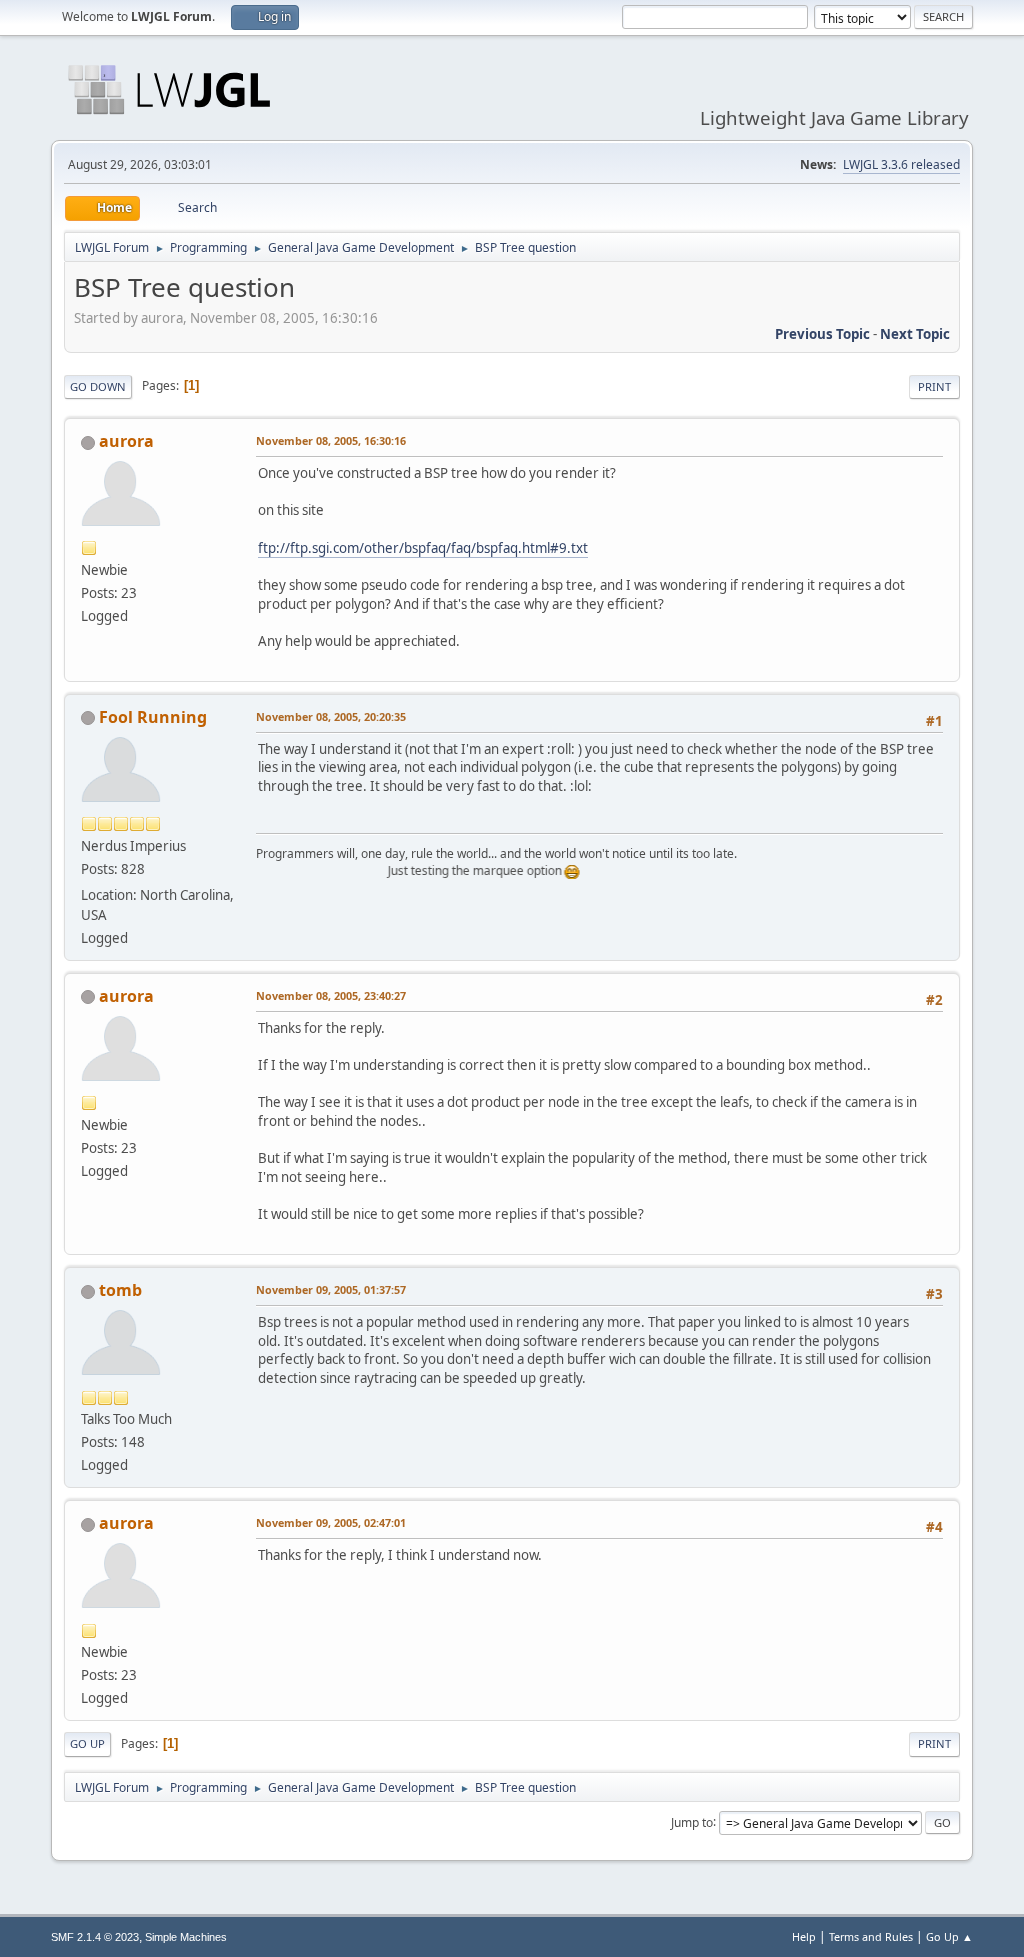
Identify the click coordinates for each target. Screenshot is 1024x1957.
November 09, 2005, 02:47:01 (331, 1522)
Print (934, 386)
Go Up (87, 1743)
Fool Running (153, 717)
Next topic (915, 334)
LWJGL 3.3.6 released (901, 164)
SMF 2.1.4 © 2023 (95, 1937)
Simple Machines (186, 1937)
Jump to (692, 1821)
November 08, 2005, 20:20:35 (331, 716)
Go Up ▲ (949, 1936)
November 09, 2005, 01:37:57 (331, 1289)
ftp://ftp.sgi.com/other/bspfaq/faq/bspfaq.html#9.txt (423, 548)
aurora (126, 441)
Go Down (98, 386)
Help (804, 1936)
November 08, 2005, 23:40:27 (331, 995)
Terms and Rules (871, 1936)
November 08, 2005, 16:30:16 (331, 440)
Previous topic (822, 334)
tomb (120, 1290)
